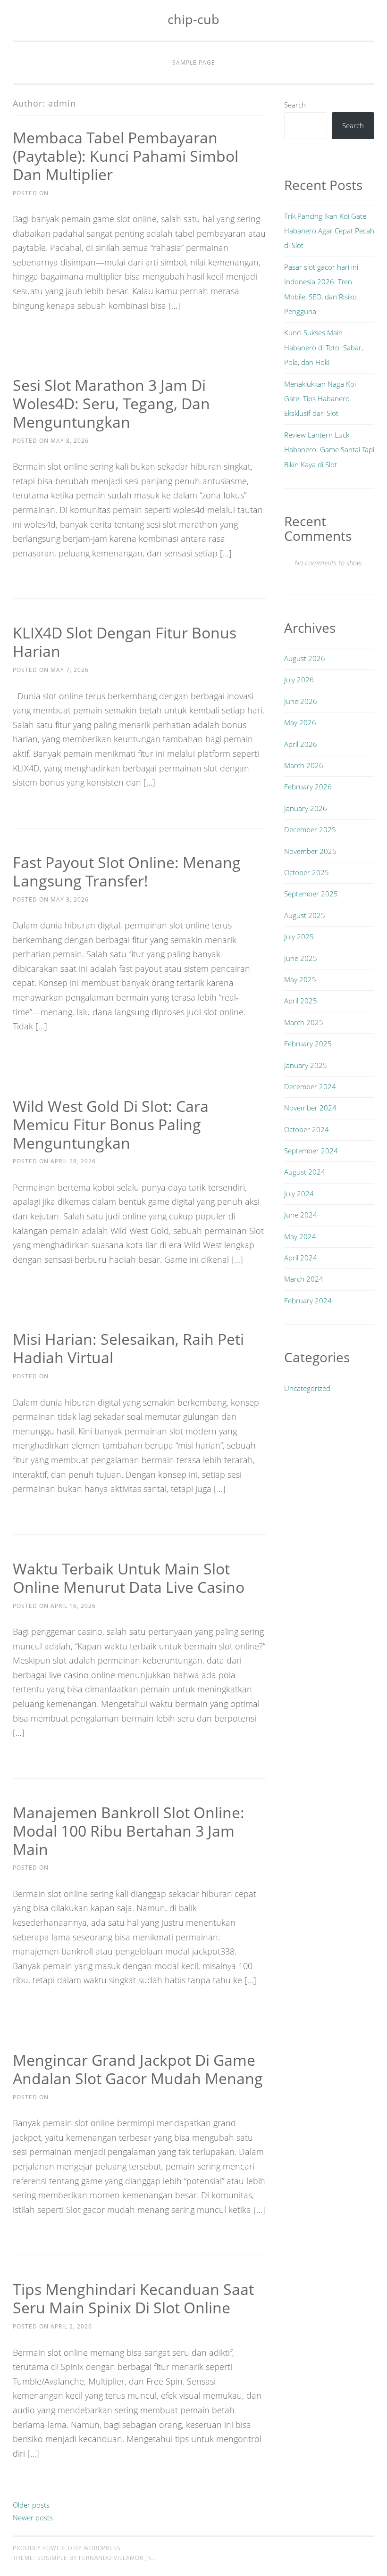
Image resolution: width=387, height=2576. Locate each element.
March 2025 (304, 1022)
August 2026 (305, 658)
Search (295, 105)
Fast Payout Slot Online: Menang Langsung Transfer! (127, 871)
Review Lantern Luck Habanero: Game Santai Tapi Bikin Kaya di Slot (329, 450)
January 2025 (306, 1065)
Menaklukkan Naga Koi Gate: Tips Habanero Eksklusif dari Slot (320, 399)
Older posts (31, 2505)
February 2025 (308, 1044)
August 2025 (305, 915)
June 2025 (301, 958)
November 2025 (310, 851)
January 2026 (306, 808)
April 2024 (301, 1258)
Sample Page (194, 62)
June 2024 (301, 1215)
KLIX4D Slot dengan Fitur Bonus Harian (125, 642)
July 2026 (299, 679)
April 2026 (301, 744)
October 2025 (307, 872)
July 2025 (299, 936)
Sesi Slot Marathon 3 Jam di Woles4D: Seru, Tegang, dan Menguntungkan (111, 403)
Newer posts (33, 2518)
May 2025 (300, 979)
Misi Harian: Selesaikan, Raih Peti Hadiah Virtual (128, 1348)
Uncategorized (307, 1388)
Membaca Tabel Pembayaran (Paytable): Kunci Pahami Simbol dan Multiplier (126, 156)
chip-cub (193, 19)
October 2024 (307, 1129)
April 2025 (301, 1001)
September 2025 (311, 894)
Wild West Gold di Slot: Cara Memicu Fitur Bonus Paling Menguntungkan (111, 1124)
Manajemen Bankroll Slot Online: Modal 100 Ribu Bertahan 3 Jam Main (129, 1831)
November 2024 (310, 1108)
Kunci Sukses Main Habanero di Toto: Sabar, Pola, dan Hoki (324, 347)
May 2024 (300, 1236)
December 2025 (310, 829)
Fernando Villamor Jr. (116, 2558)
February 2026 (308, 787)
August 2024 (305, 1172)
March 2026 (304, 765)
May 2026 (300, 722)
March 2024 (304, 1279)
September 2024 (311, 1151)
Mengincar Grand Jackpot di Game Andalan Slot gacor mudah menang (138, 2069)
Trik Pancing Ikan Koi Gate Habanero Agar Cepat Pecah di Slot (329, 231)
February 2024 (308, 1300)
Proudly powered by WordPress (67, 2548)
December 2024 (310, 1086)
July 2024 (299, 1193)
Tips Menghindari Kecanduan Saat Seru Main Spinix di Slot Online (133, 2298)
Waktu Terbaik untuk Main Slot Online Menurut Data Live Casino (129, 1578)
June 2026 (301, 701)
